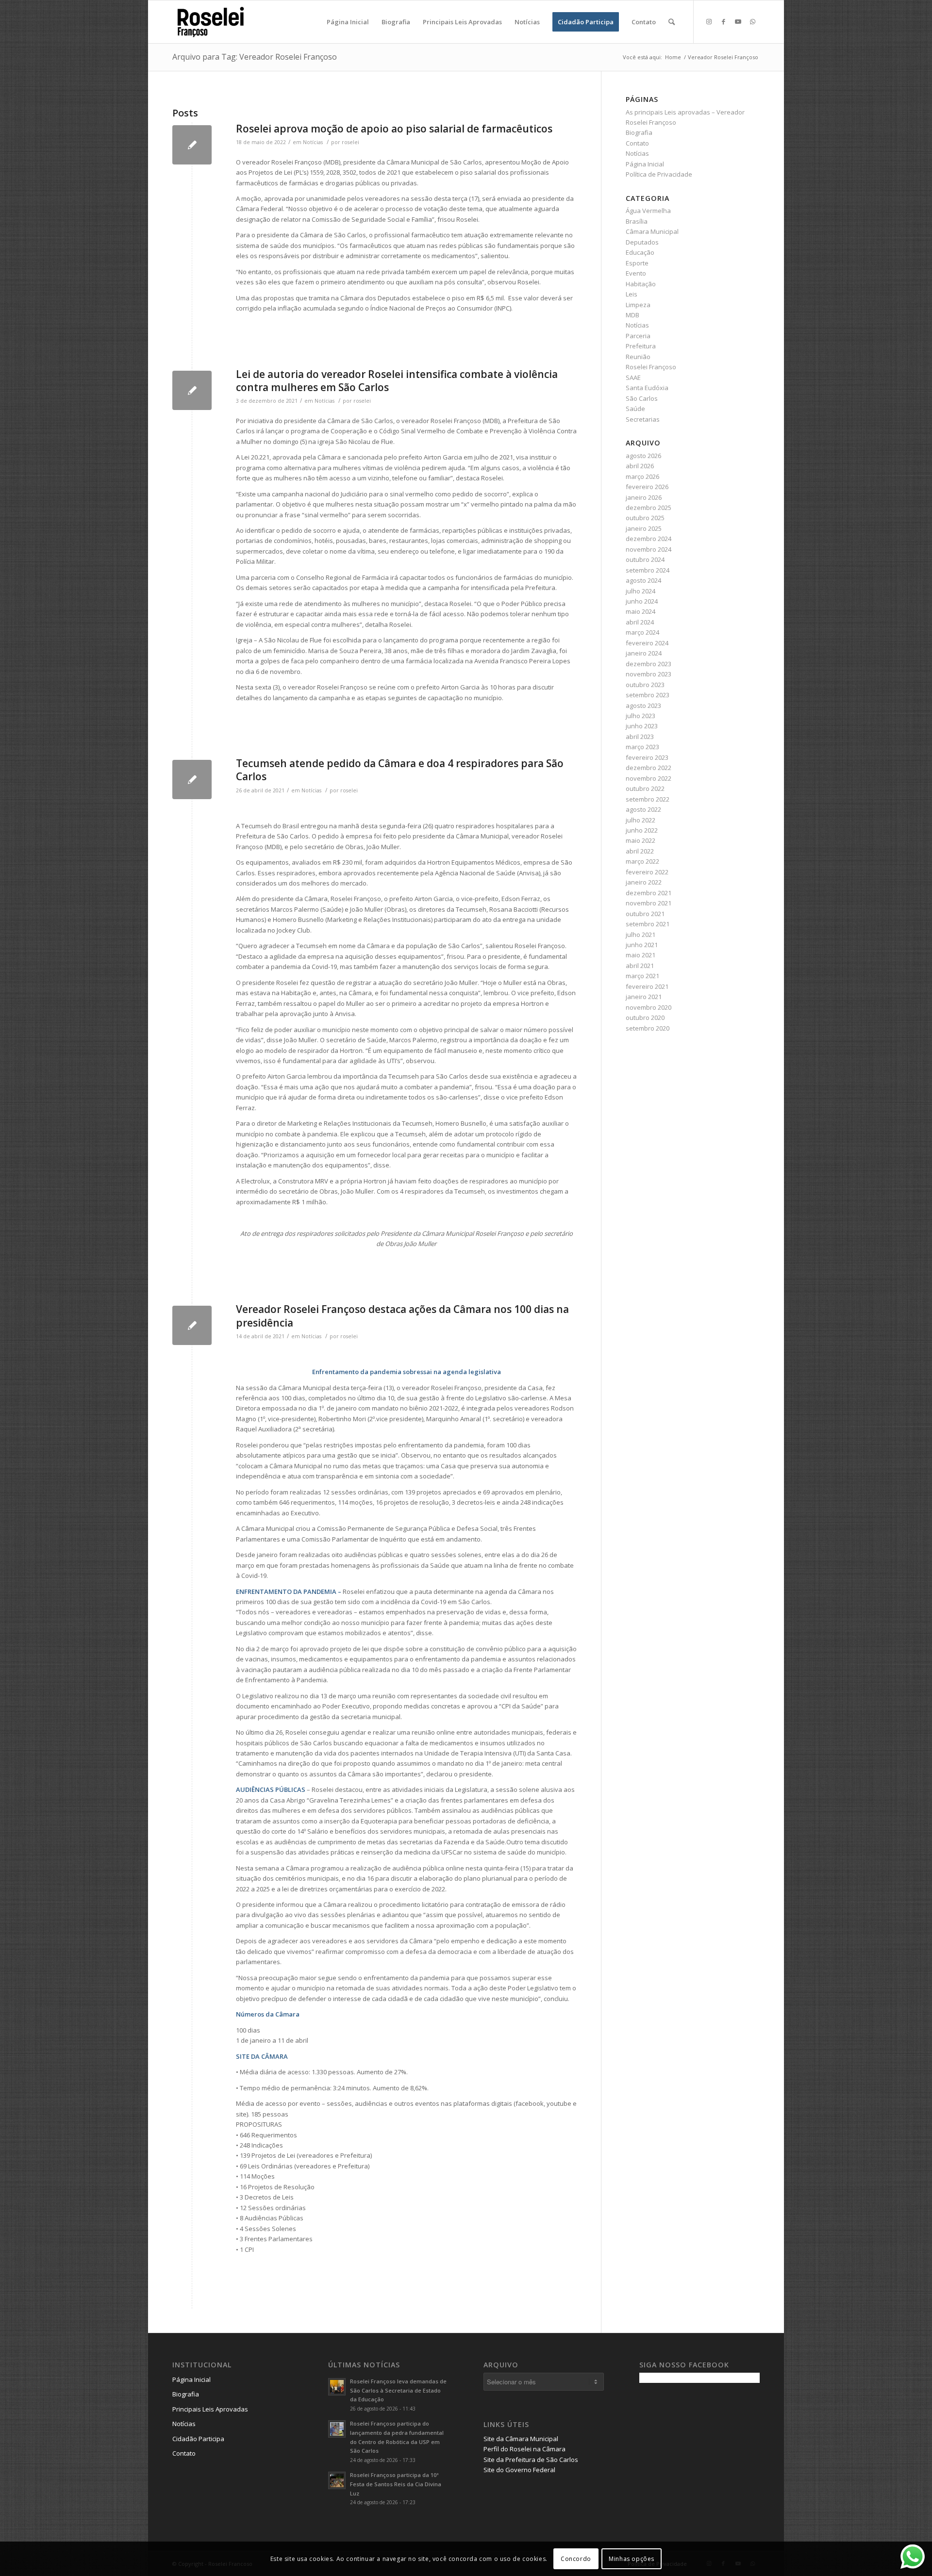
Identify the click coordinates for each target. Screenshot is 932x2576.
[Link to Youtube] (738, 21)
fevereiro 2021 (647, 986)
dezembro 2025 (649, 508)
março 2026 (642, 476)
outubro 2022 (645, 788)
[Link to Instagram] (709, 21)
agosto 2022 (643, 809)
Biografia (639, 132)
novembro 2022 (649, 778)
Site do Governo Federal (519, 2470)
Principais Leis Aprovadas (210, 2409)
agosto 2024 (643, 580)
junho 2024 (642, 601)
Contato (637, 143)
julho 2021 (641, 935)
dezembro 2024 (649, 539)
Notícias (313, 142)
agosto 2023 (643, 706)
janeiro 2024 (644, 653)
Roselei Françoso (651, 367)
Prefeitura (641, 346)
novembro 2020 (649, 1007)
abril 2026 (640, 466)
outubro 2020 (645, 1017)
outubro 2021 (645, 914)
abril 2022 (640, 851)
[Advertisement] (712, 2458)
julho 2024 (641, 591)
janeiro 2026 (644, 497)
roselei (350, 142)
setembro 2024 (648, 570)
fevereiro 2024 (647, 643)
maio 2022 (641, 840)
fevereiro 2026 (647, 487)
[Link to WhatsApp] (752, 21)
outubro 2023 (645, 685)
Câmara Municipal (652, 231)
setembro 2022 (648, 799)
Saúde (635, 409)
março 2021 (642, 976)
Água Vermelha (648, 211)
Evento (636, 273)
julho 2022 (641, 820)
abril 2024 (640, 622)
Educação (640, 252)
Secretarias (643, 419)
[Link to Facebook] (723, 21)
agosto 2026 (643, 456)
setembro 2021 (648, 924)
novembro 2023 (649, 674)
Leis (632, 294)
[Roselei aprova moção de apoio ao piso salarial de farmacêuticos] (192, 145)
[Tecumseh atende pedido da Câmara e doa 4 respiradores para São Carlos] (192, 779)
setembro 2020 (648, 1028)
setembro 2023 (648, 695)
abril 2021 (640, 966)
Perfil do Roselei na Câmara (524, 2449)
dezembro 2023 (649, 664)
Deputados (642, 242)
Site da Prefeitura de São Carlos (531, 2460)
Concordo (576, 2559)
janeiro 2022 (644, 882)
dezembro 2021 (649, 893)
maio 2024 (641, 611)
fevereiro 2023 (647, 757)
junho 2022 (642, 830)
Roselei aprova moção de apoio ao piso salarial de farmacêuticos (394, 129)
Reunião (638, 357)
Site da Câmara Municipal (521, 2439)
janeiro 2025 (644, 528)
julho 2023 (641, 716)
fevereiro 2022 (647, 872)
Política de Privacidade (659, 174)
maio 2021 (641, 955)
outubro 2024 (645, 559)
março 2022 (642, 861)
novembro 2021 (649, 903)
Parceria (638, 336)
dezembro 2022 (649, 768)
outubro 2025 (645, 518)
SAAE (633, 377)
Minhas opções (632, 2559)
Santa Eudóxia (647, 388)
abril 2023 (640, 737)
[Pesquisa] (672, 22)
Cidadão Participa (198, 2439)
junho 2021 (642, 945)
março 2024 (642, 632)
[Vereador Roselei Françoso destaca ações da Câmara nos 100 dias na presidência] (192, 1325)
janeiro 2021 (644, 997)
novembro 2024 (649, 549)
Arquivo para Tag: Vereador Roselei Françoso (255, 57)
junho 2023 (642, 726)
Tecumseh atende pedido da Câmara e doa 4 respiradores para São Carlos (400, 770)
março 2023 (642, 747)
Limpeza (638, 305)
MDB (632, 315)
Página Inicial (645, 164)
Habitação (641, 284)
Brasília (637, 221)
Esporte (637, 263)
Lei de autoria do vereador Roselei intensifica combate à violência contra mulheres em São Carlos (397, 381)
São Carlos (642, 398)
